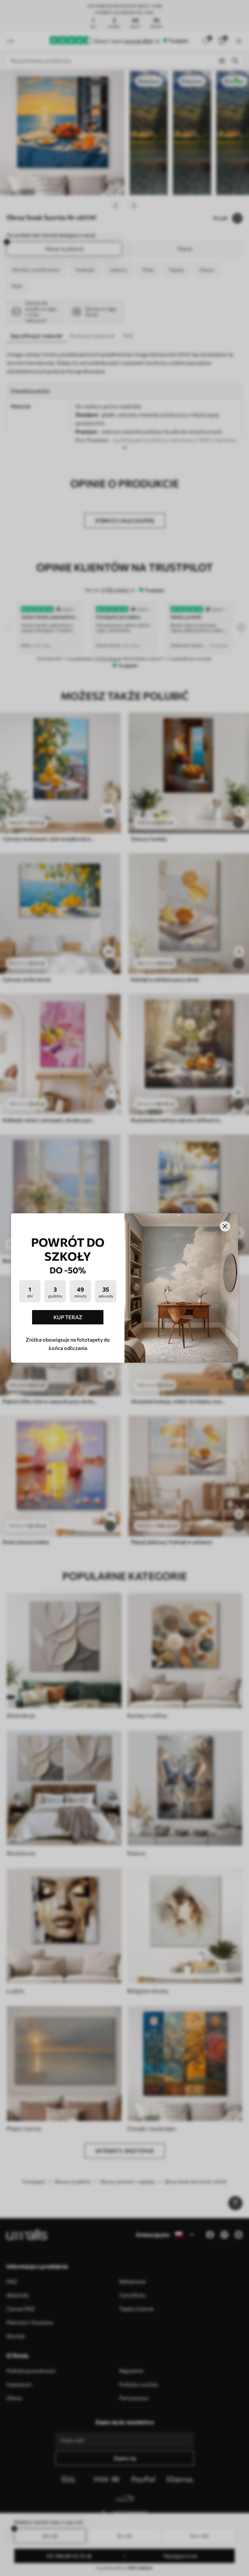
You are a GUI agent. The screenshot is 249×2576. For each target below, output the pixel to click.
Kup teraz (68, 1317)
